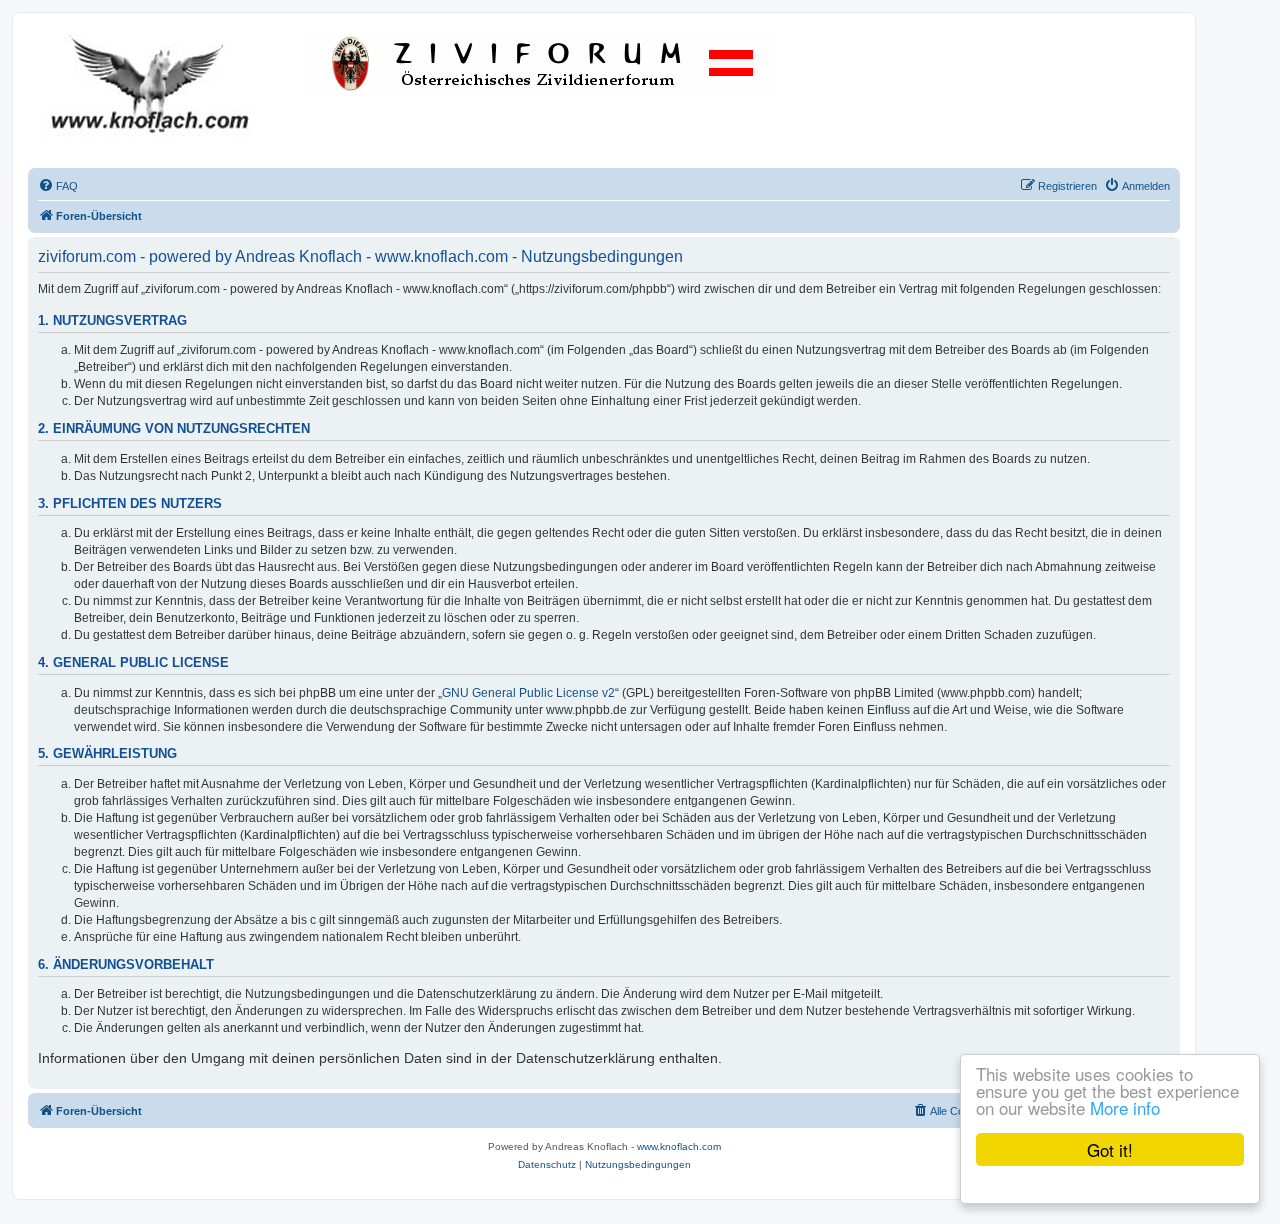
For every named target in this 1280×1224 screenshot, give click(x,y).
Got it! (1110, 1149)
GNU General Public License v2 (528, 693)
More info (1125, 1107)
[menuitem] (58, 186)
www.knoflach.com (679, 1146)
